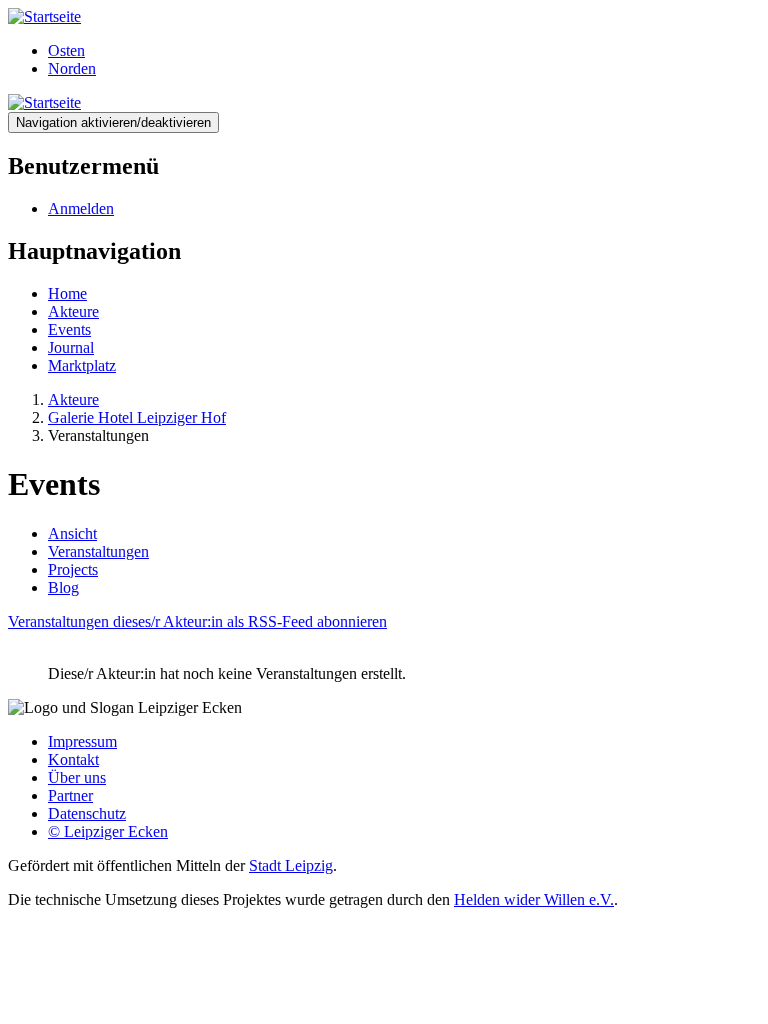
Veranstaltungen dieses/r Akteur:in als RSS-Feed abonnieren (197, 621)
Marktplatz (82, 365)
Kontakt (73, 759)
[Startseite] (44, 16)
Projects (73, 569)
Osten (66, 50)
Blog (63, 587)
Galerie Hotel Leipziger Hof (137, 417)
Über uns (77, 777)
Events (69, 329)
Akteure (73, 311)
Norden (72, 68)
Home (67, 293)
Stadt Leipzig (291, 865)
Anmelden (81, 208)
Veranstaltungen (98, 551)
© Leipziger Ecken (108, 831)
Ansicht (72, 533)
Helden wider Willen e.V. (534, 899)
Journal (71, 347)
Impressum (82, 741)
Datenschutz (87, 813)
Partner (70, 795)
